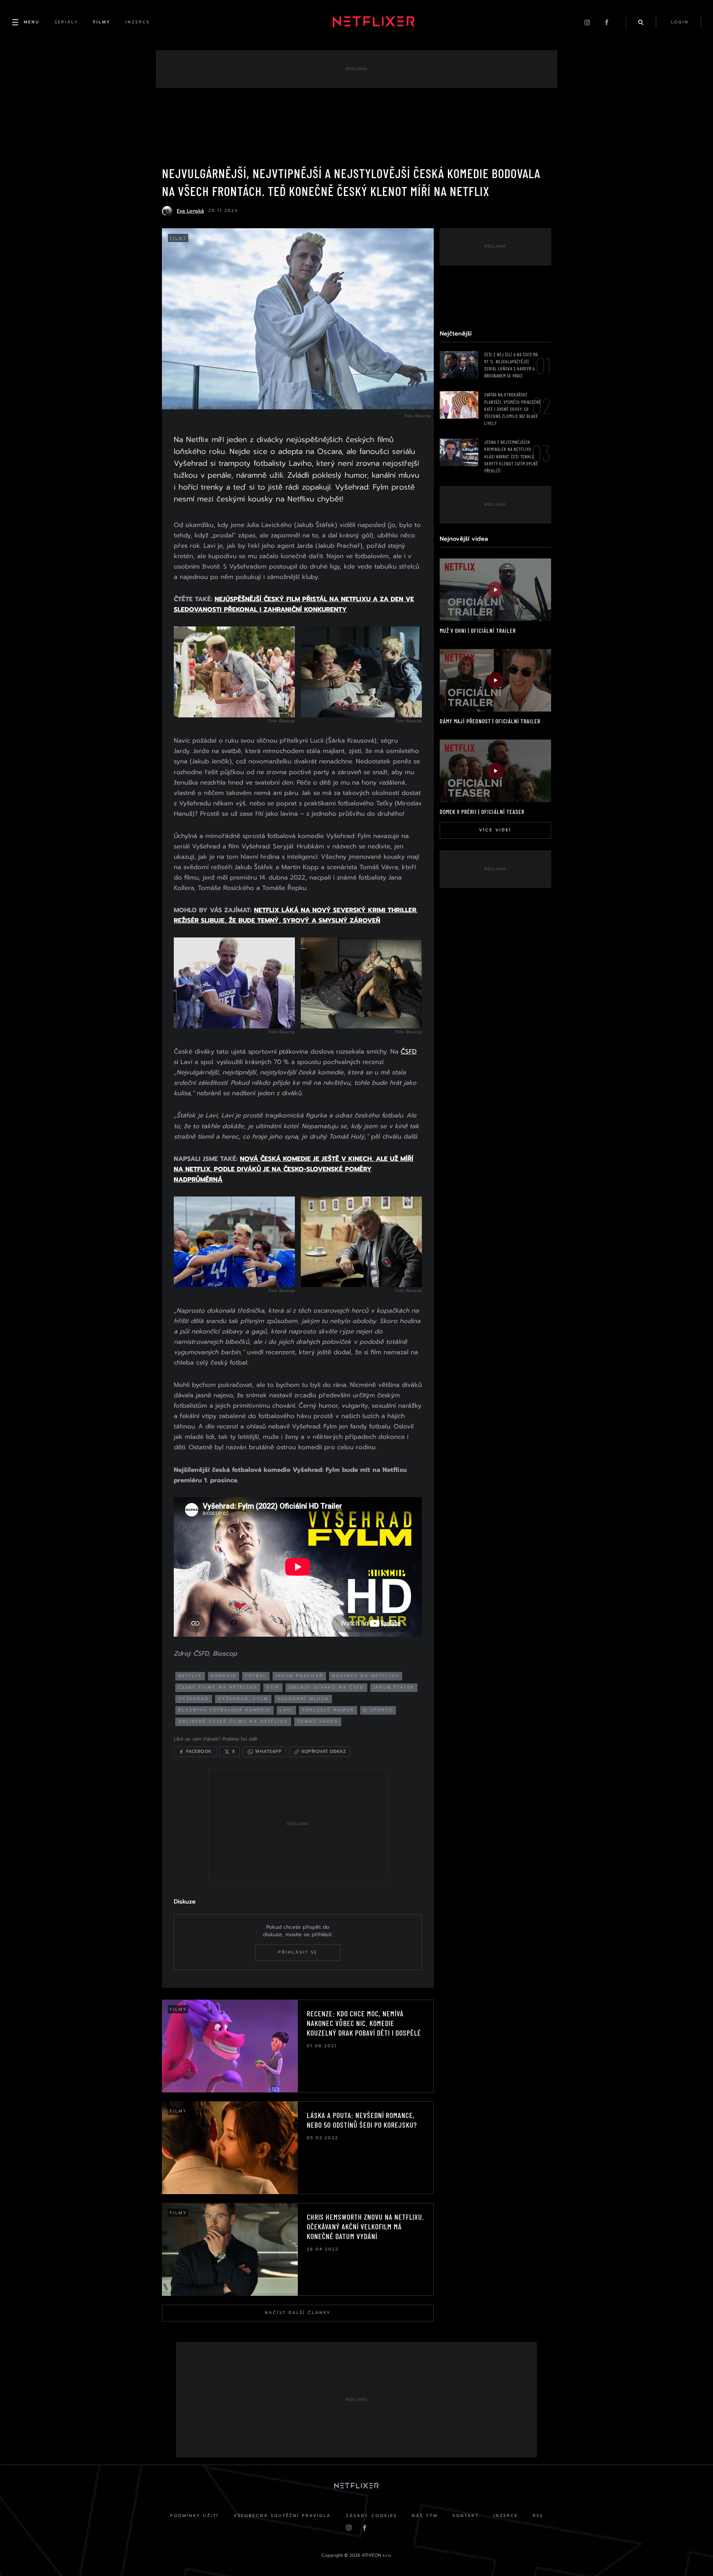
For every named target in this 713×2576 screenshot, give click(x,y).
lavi (286, 1710)
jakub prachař (299, 1676)
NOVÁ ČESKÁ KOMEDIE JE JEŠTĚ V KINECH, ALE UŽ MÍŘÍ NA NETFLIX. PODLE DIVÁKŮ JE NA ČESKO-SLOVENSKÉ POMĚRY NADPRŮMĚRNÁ (294, 1169)
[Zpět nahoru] (693, 2556)
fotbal (256, 1676)
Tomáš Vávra (318, 1721)
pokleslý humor (328, 1710)
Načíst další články (298, 2313)
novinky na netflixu (366, 1676)
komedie (224, 1676)
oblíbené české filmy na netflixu (233, 1721)
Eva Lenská (190, 211)
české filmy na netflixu (218, 1687)
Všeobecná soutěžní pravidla (282, 2516)
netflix (190, 1676)
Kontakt (466, 2516)
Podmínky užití (194, 2516)
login (680, 22)
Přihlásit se (298, 1952)
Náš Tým (425, 2516)
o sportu (378, 1710)
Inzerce (506, 2516)
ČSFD (409, 1051)
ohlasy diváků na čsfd (326, 1687)
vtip (273, 1687)
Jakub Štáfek (394, 1687)
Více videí (495, 830)
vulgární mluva (303, 1699)
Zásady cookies (371, 2516)
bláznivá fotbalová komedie (224, 1710)
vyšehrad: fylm (243, 1699)
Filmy (178, 238)
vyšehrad (194, 1699)
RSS (538, 2516)
